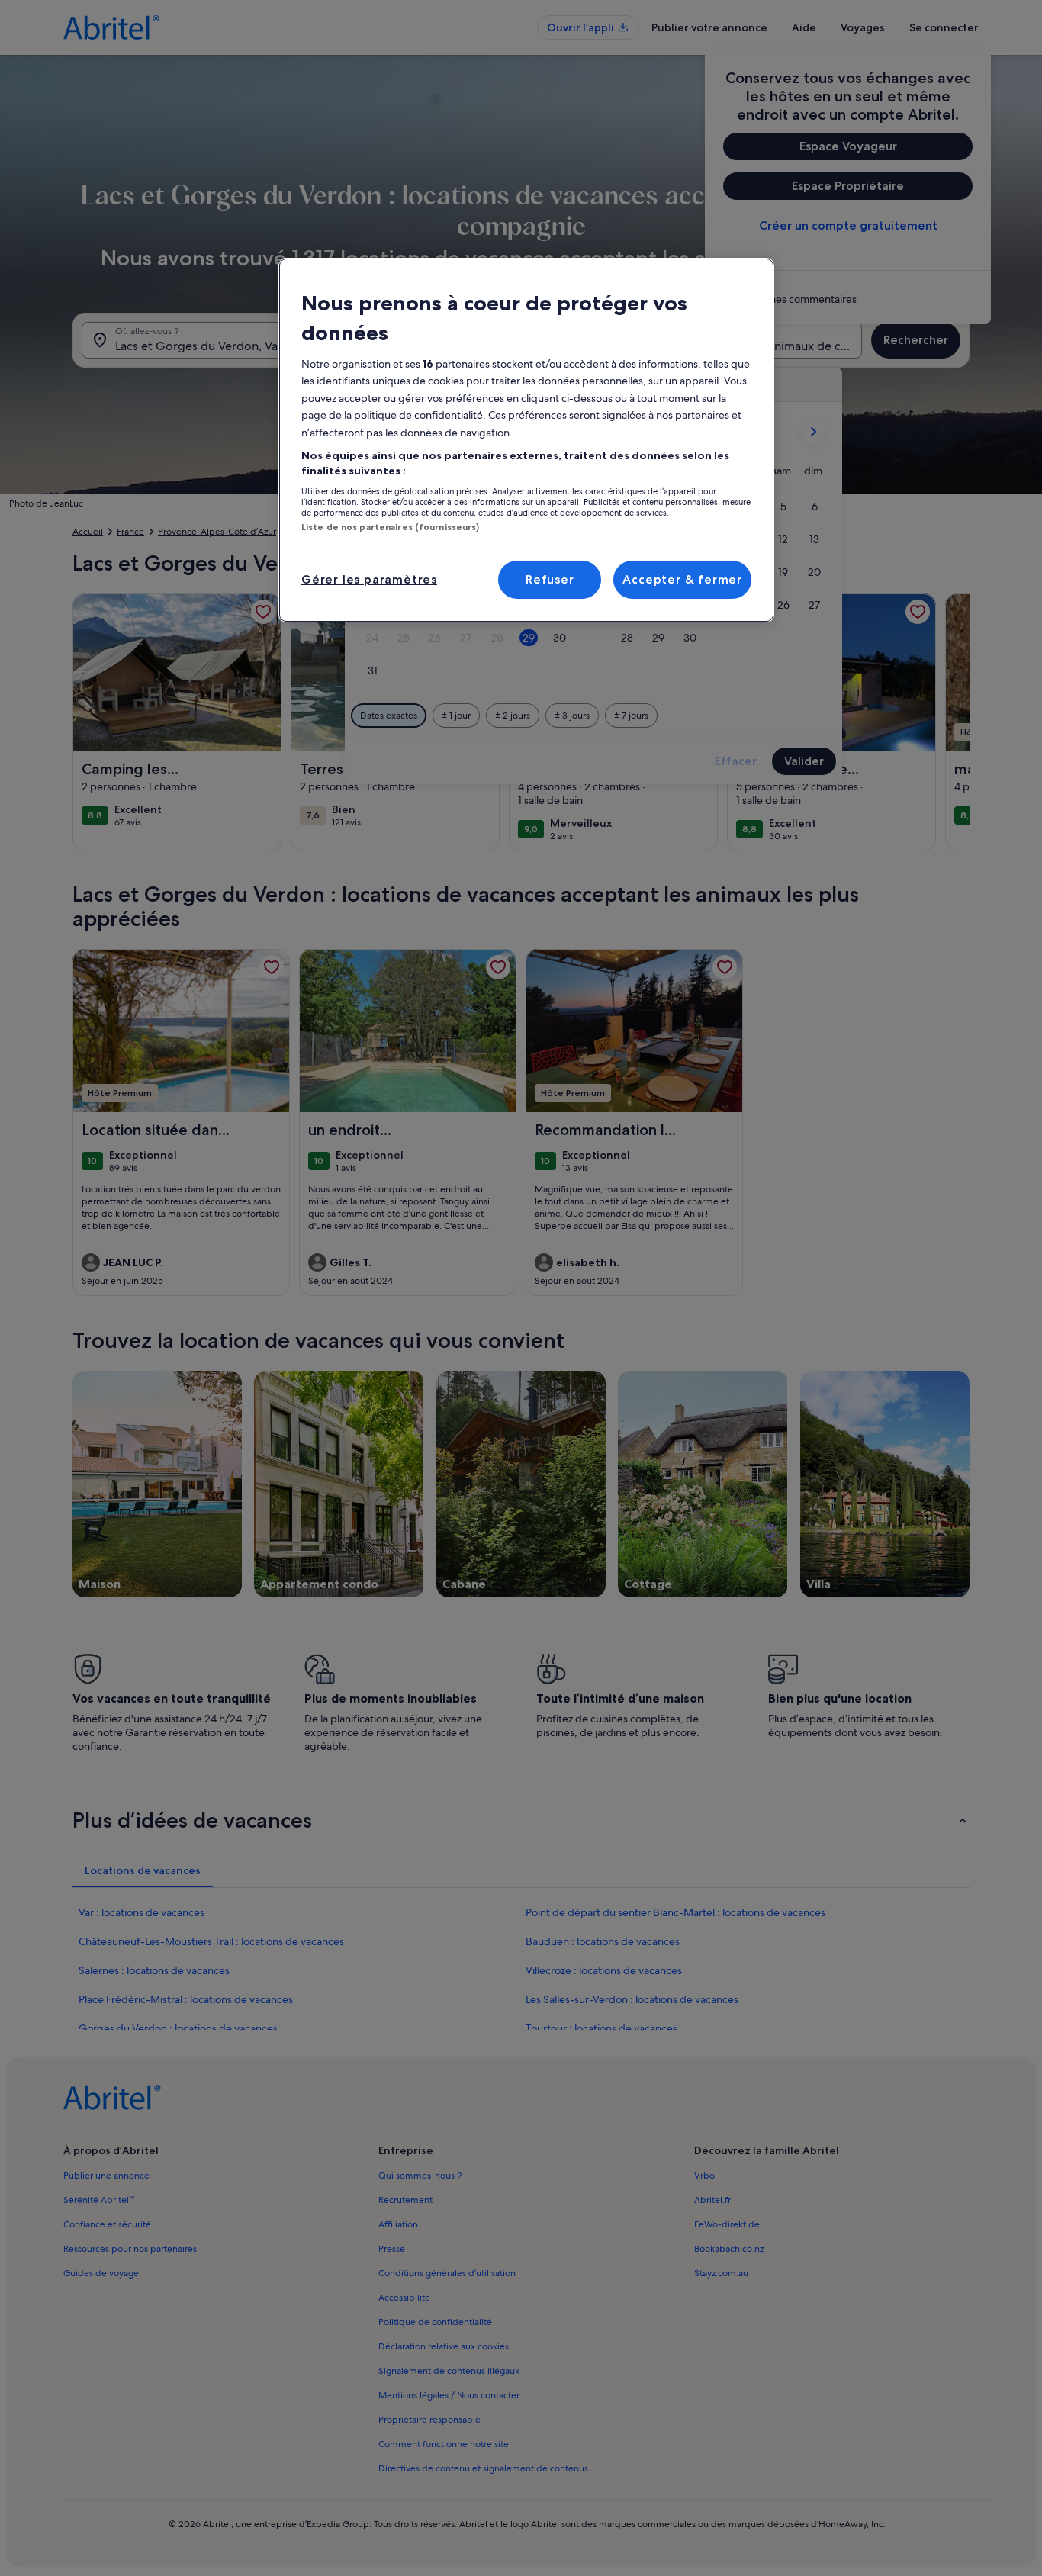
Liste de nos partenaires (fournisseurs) (390, 527)
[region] (526, 440)
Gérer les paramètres (369, 579)
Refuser (550, 579)
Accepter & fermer (682, 579)
